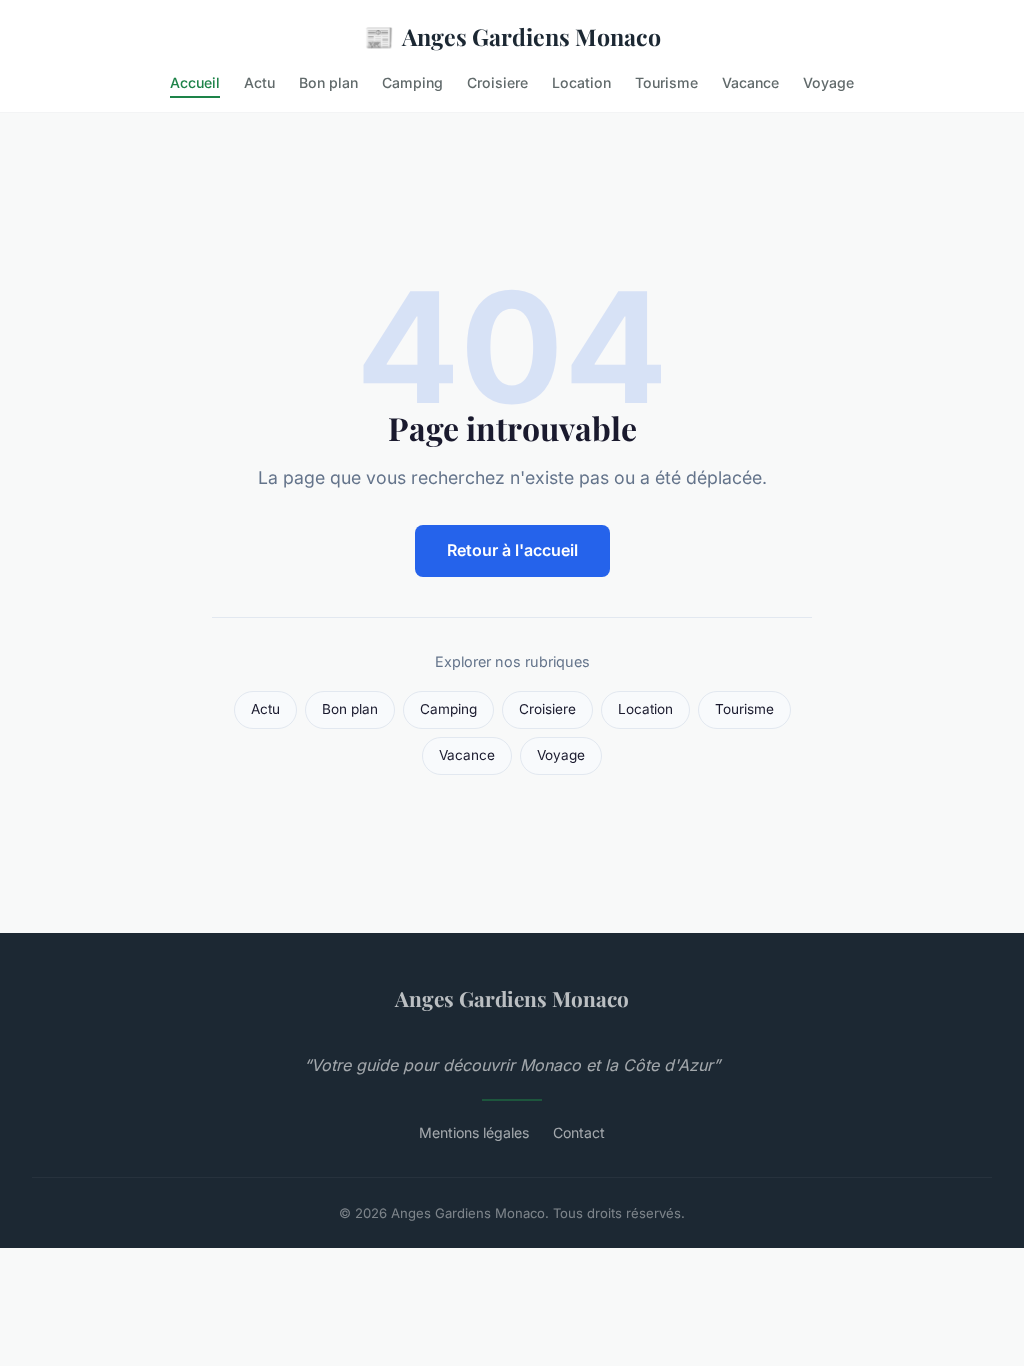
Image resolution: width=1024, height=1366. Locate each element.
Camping (412, 82)
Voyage (828, 82)
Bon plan (328, 82)
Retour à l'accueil (512, 550)
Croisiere (497, 82)
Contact (579, 1132)
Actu (259, 82)
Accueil (195, 82)
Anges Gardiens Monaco (512, 36)
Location (581, 82)
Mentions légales (474, 1132)
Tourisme (666, 82)
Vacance (750, 82)
